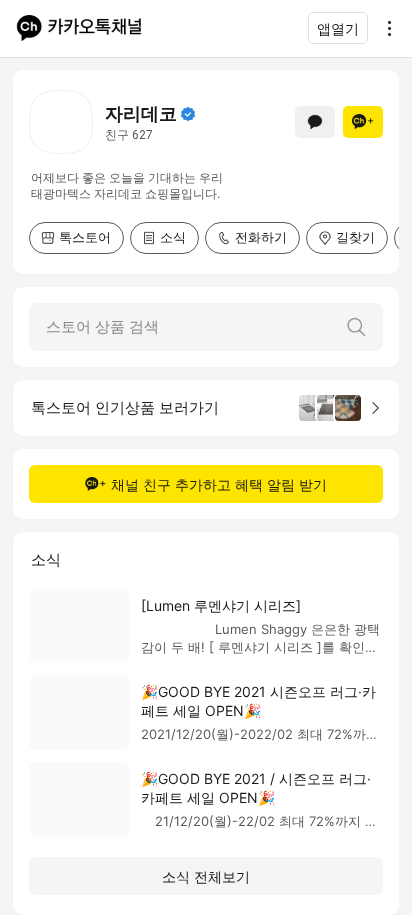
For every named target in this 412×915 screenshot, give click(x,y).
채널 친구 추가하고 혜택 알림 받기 (219, 484)
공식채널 (188, 114)
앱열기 (338, 28)
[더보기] (384, 28)
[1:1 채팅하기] (315, 122)
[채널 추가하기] (363, 122)
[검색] (356, 327)
